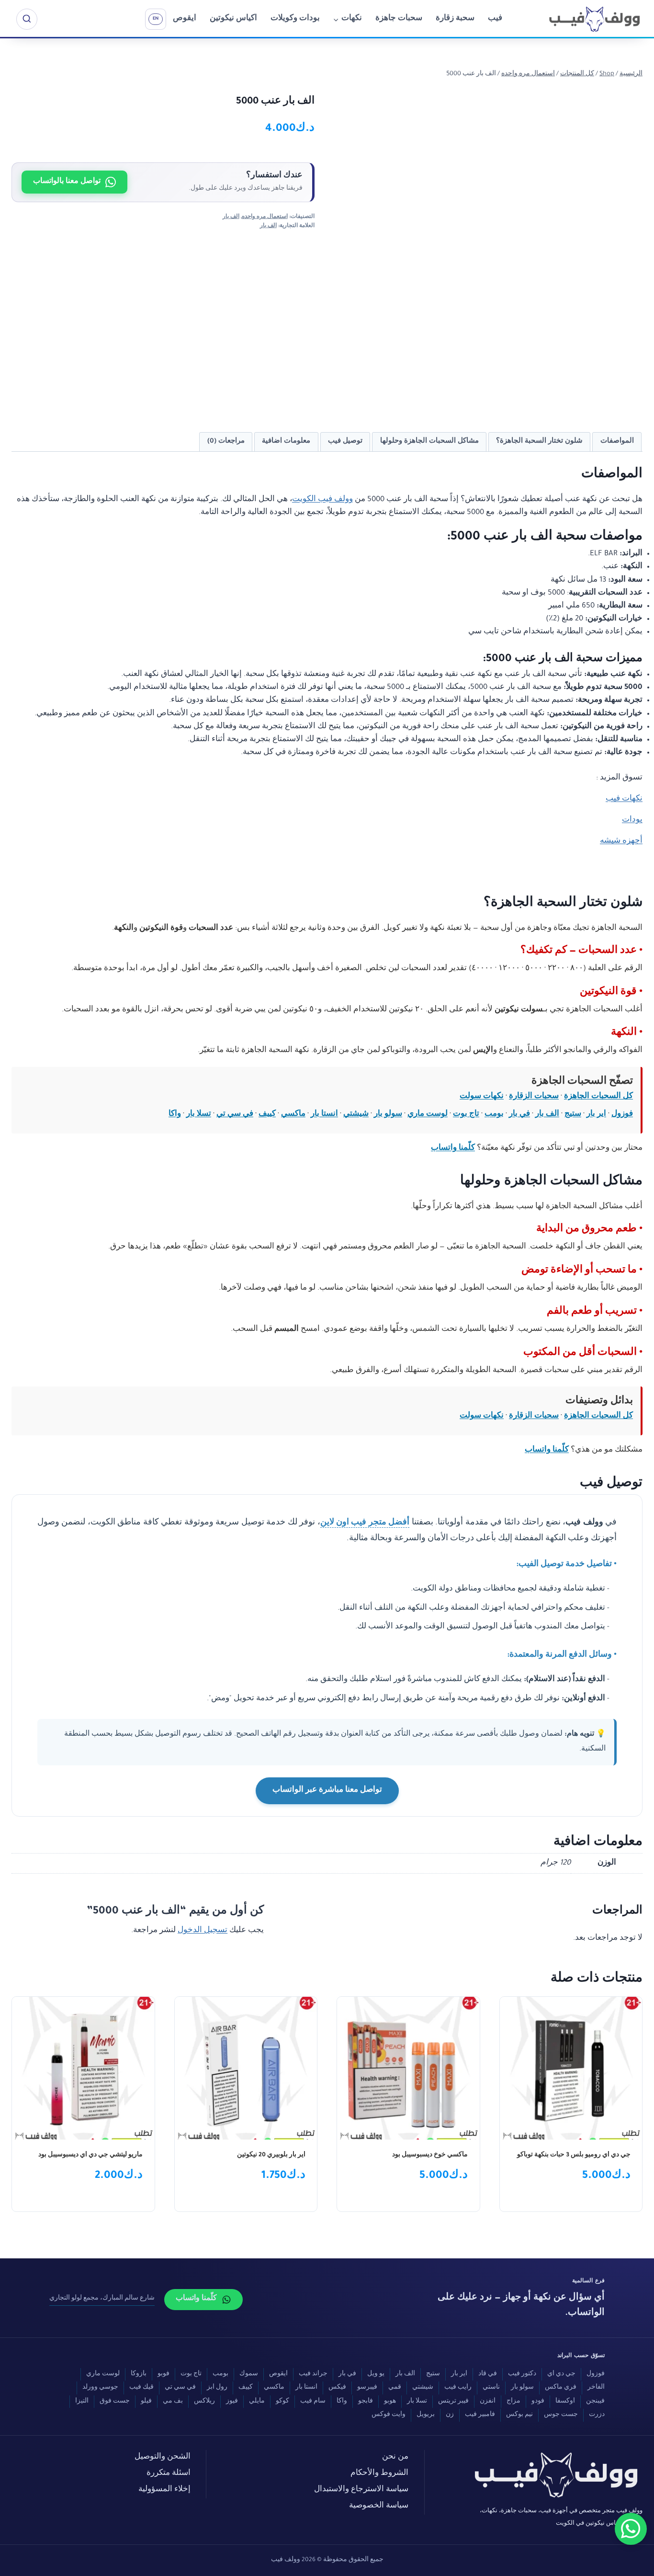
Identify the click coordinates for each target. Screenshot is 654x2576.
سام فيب (313, 2402)
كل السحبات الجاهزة (598, 1097)
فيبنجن (595, 2402)
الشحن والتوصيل (163, 2457)
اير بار (596, 1115)
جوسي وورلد (100, 2388)
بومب (494, 1115)
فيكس (337, 2388)
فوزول (622, 1115)
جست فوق (115, 2402)
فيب (495, 19)
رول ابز (217, 2388)
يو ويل (376, 2374)
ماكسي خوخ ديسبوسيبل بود (430, 2155)
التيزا (82, 2402)
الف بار (231, 217)
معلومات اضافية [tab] (286, 441)
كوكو (282, 2402)
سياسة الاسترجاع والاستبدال (361, 2490)
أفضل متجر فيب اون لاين (365, 1523)
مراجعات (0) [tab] (226, 441)
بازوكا (139, 2374)
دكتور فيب (522, 2374)
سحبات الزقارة (534, 1097)
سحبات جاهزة (399, 19)
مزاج (513, 2402)
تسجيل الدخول (203, 1931)
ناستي (491, 2388)
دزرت (597, 2415)
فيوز (232, 2402)
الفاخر (596, 2388)
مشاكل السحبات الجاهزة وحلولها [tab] (429, 441)
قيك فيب (141, 2388)
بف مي (173, 2402)
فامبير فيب (480, 2415)
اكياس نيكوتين (233, 19)
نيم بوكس (519, 2415)
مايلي (257, 2402)
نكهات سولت (482, 1097)
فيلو (146, 2402)
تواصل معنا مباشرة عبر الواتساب (327, 1791)
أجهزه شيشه (621, 841)
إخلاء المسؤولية (164, 2490)
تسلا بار (199, 1115)
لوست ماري (428, 1115)
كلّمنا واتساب (453, 1149)
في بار (519, 1115)
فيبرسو (367, 2388)
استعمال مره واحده (265, 217)
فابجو (366, 2402)
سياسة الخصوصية (379, 2506)
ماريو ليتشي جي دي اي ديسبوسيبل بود (90, 2155)
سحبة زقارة (455, 19)
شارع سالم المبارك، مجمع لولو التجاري (102, 2299)
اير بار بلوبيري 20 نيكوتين (271, 2155)
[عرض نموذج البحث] (27, 19)
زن (450, 2415)
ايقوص (185, 19)
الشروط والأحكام (379, 2474)
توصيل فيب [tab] (345, 441)
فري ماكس (561, 2388)
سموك (249, 2374)
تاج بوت (466, 1115)
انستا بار (324, 1115)
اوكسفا (565, 2402)
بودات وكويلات (295, 19)
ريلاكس (204, 2402)
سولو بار (388, 1115)
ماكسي (293, 1115)
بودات (632, 820)
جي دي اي (561, 2374)
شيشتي (356, 1115)
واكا (175, 1115)
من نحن (395, 2457)
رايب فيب (458, 2388)
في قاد (488, 2374)
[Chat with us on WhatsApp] (631, 2529)
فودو (538, 2402)
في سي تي (235, 1115)
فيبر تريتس (453, 2402)
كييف (267, 1115)
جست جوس (561, 2415)
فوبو (163, 2374)
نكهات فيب (624, 799)
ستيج (573, 1115)
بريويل (426, 2415)
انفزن (488, 2402)
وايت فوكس (389, 2415)
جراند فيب (313, 2374)
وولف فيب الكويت (322, 500)
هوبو (390, 2402)
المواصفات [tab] (617, 441)
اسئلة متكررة (169, 2474)
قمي (395, 2388)
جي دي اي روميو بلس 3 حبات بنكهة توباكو (574, 2155)
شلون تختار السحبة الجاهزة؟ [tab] (539, 441)
